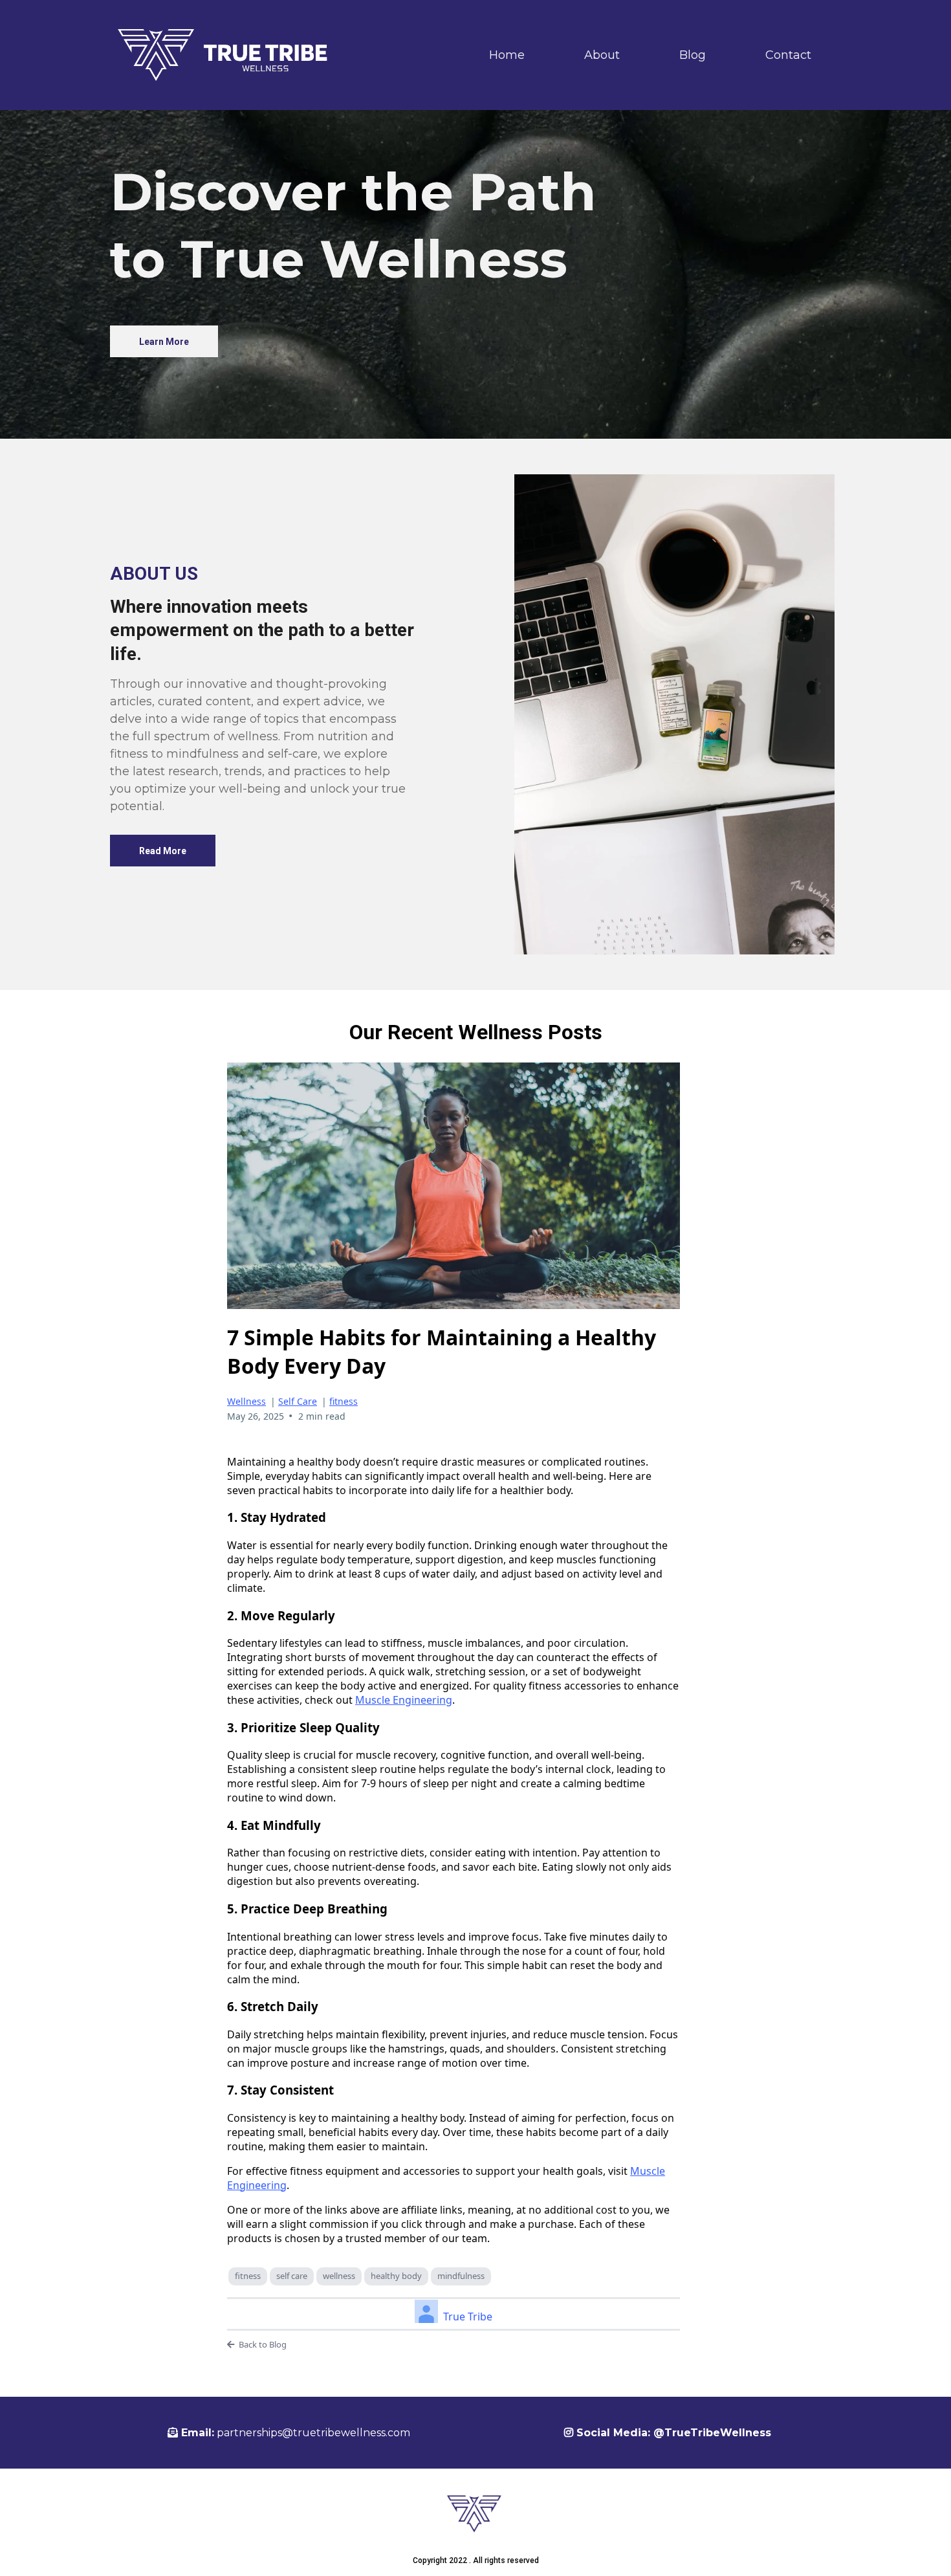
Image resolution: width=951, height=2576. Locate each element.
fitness (344, 1401)
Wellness (246, 1401)
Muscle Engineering (404, 1700)
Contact (788, 55)
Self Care (298, 1401)
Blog (693, 55)
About (602, 55)
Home (507, 55)
